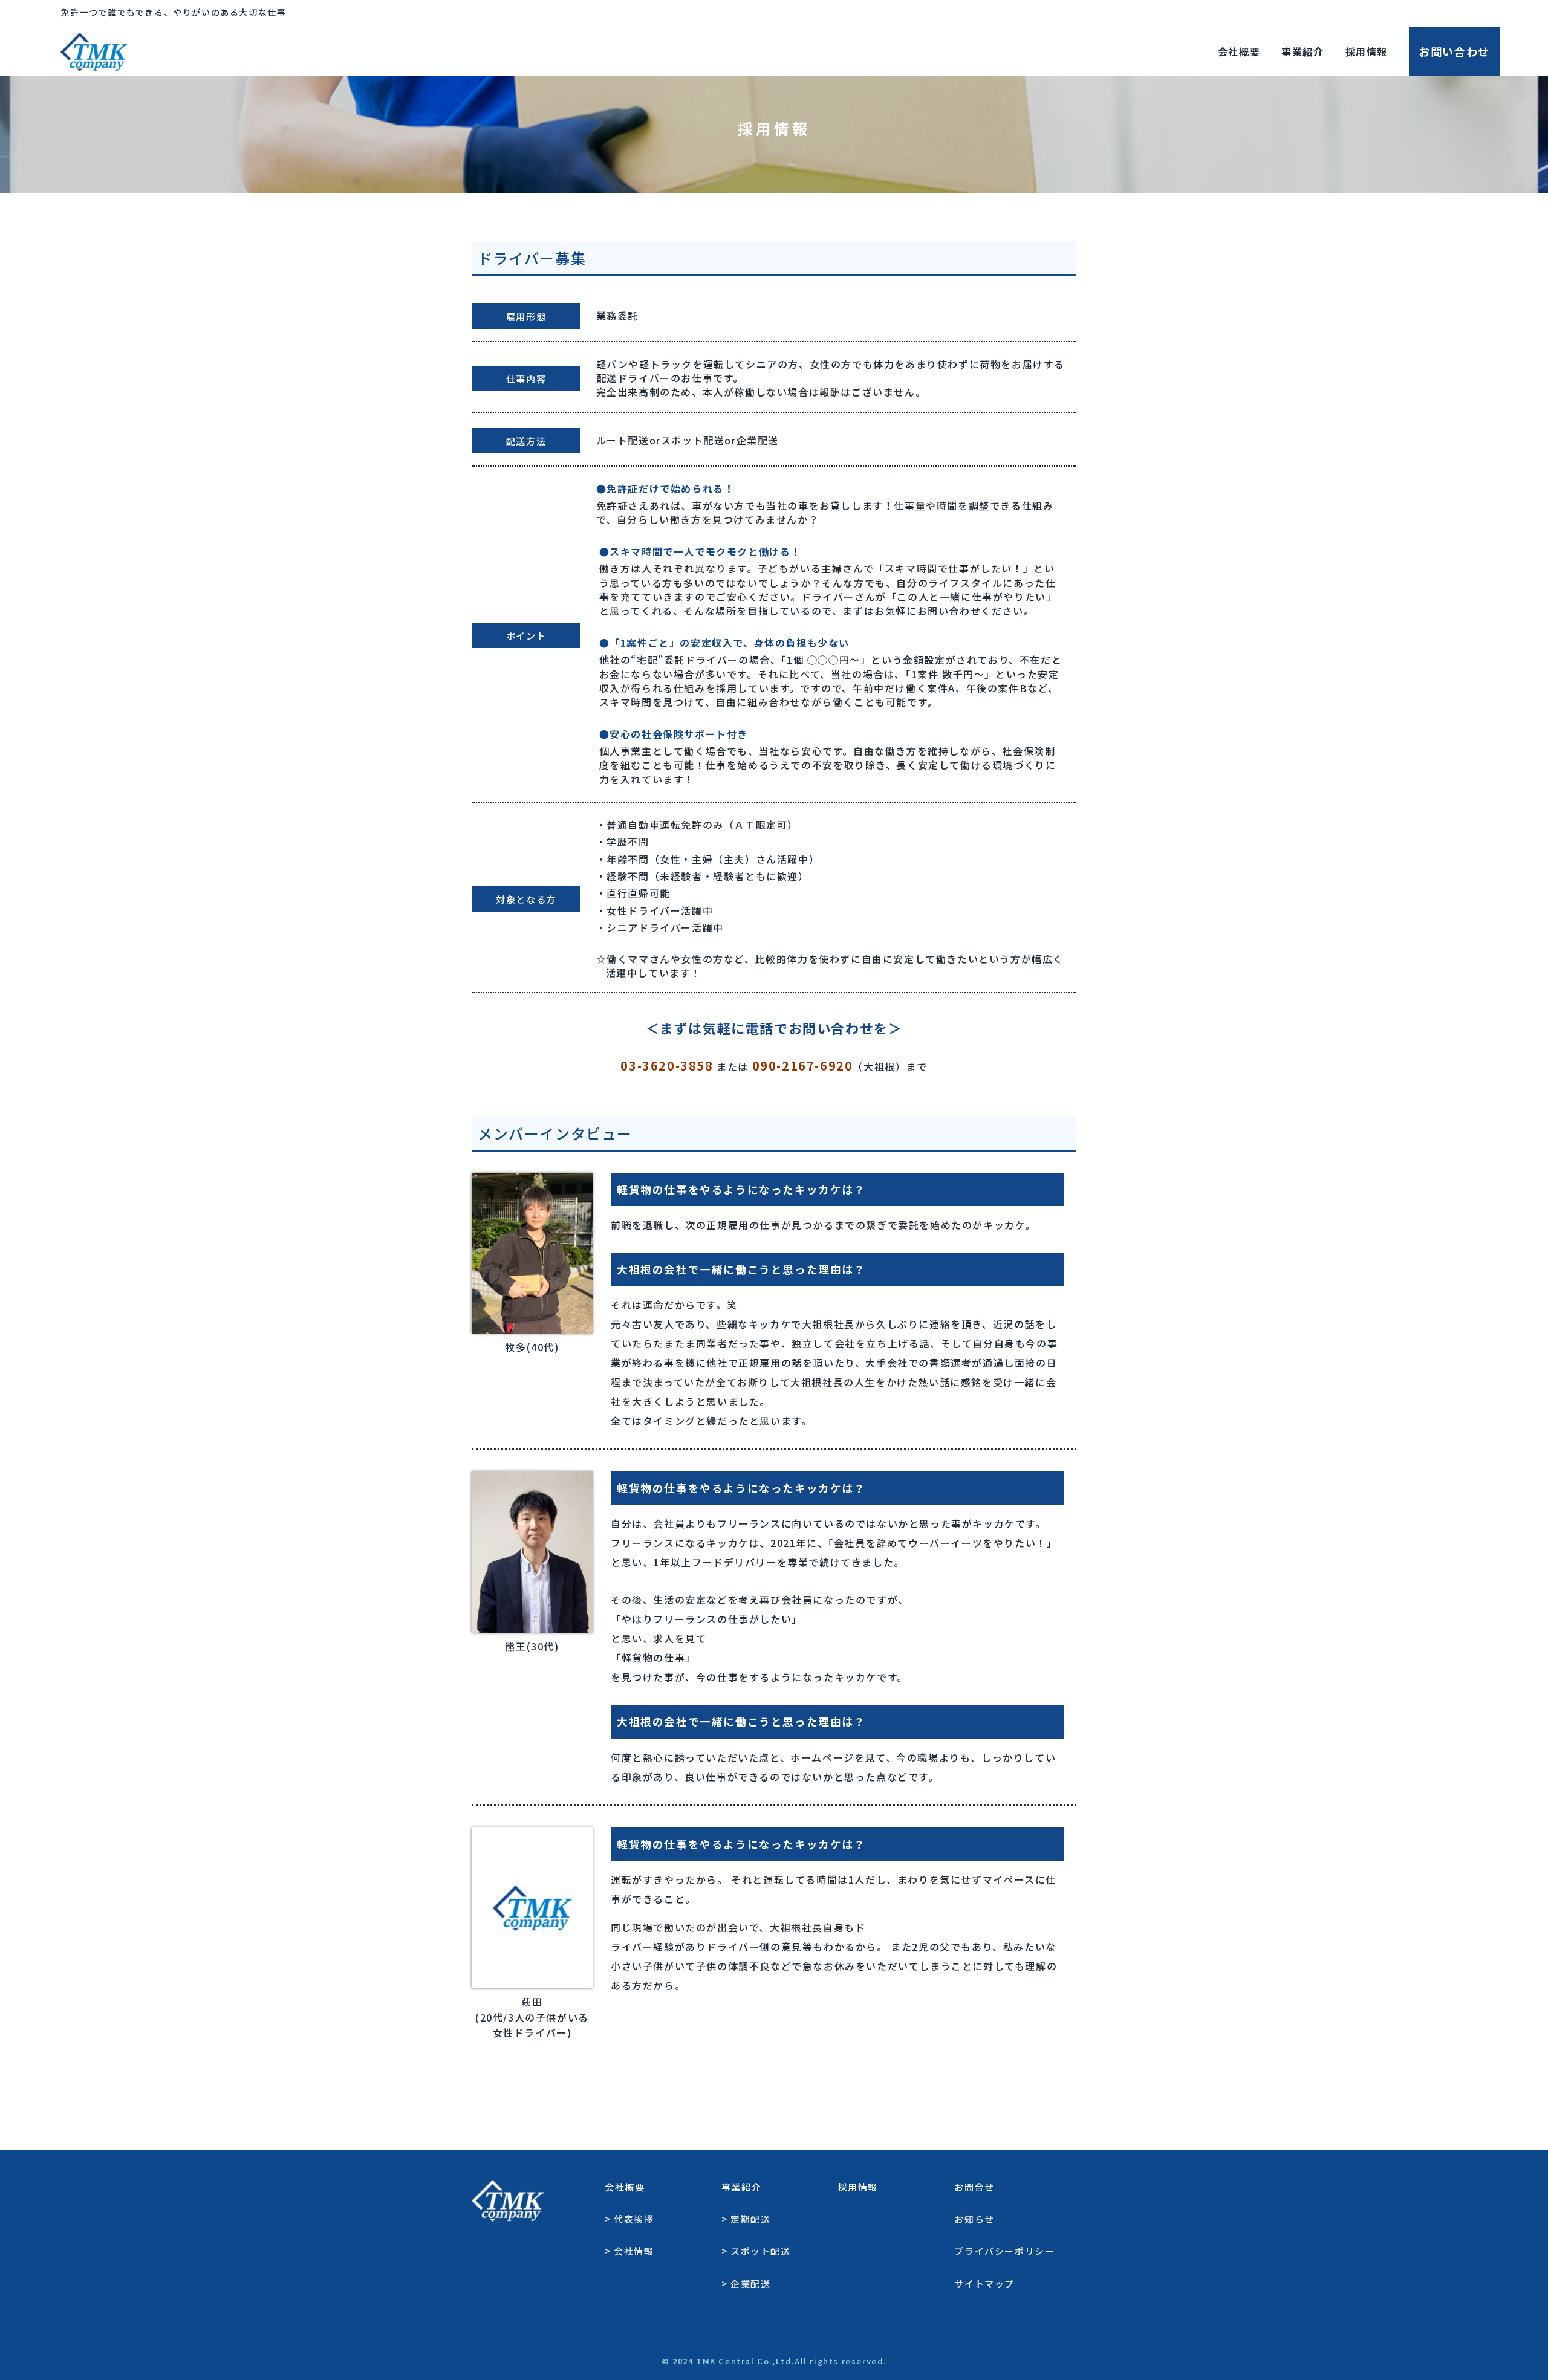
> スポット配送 (756, 2251)
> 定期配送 (746, 2219)
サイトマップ (984, 2284)
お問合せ (974, 2187)
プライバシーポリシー (1004, 2251)
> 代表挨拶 (629, 2219)
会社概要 (1239, 51)
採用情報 (1367, 51)
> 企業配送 (746, 2284)
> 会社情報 (629, 2251)
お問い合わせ (1454, 51)
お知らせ (974, 2219)
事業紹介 (1302, 51)
